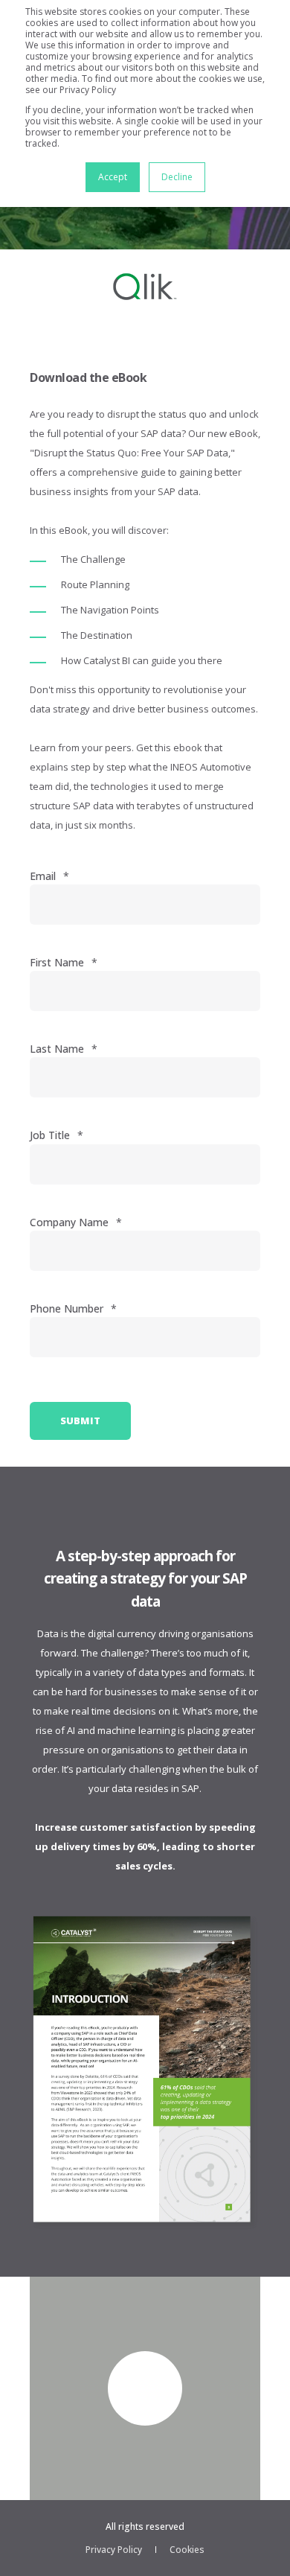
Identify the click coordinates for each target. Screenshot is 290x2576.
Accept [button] (113, 177)
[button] (145, 2388)
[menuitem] (114, 2550)
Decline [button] (177, 177)
